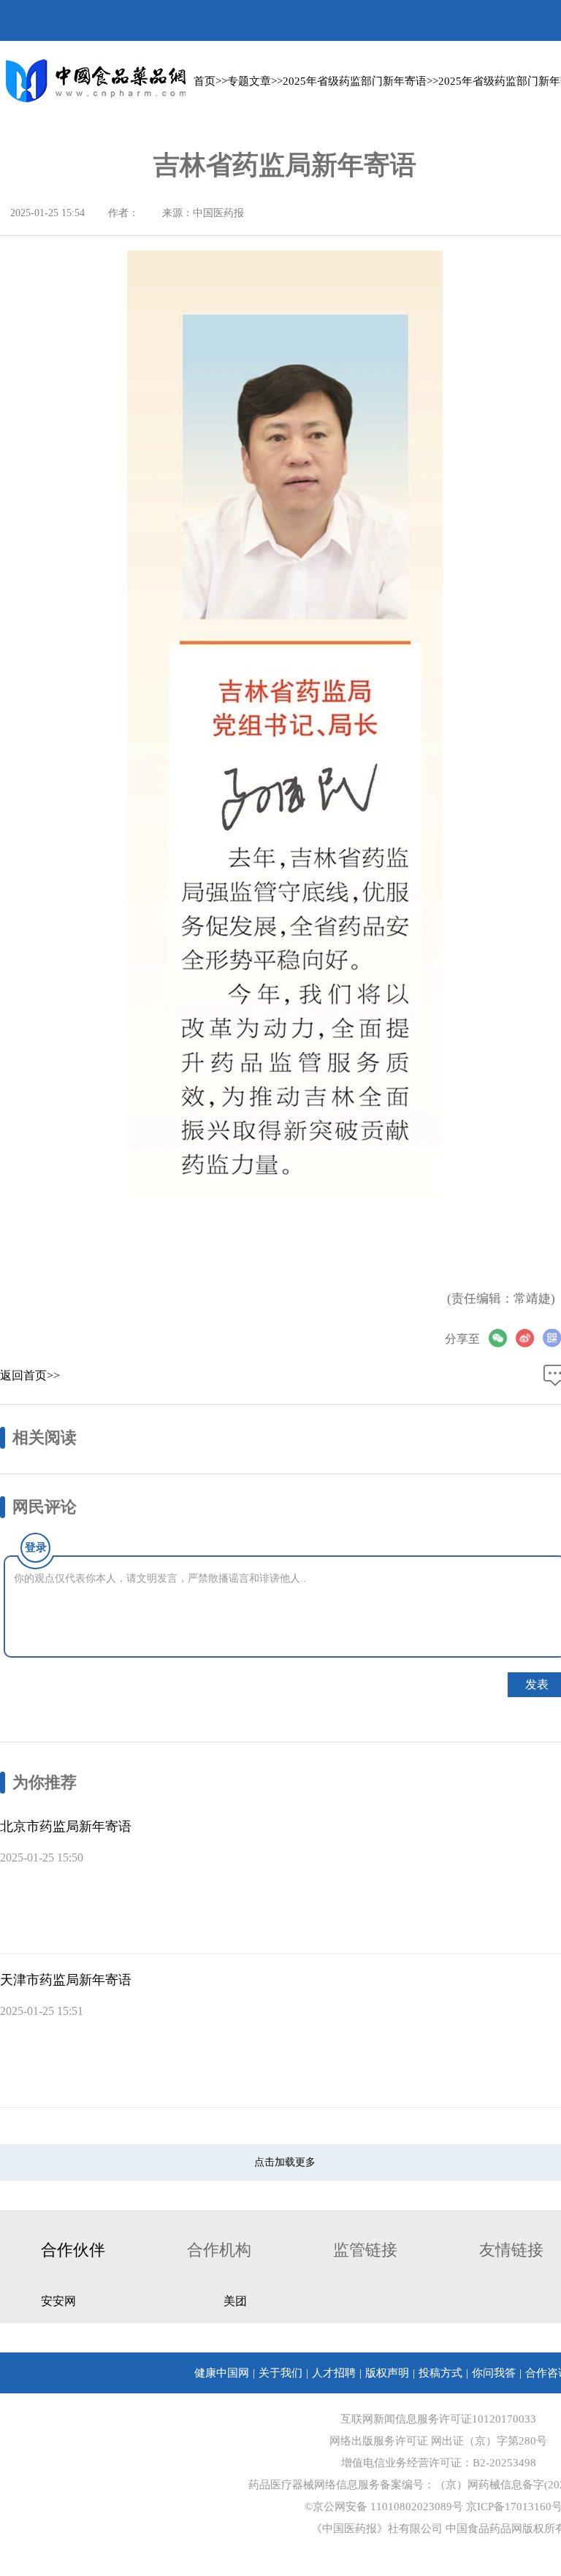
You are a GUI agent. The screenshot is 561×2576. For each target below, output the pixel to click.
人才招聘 (334, 2373)
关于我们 (280, 2373)
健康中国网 (222, 2373)
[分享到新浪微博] (529, 1338)
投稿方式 (440, 2373)
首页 (205, 81)
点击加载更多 (285, 2162)
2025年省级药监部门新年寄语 (355, 81)
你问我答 (494, 2373)
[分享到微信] (502, 1338)
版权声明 (387, 2373)
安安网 (58, 2301)
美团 (235, 2301)
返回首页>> (30, 1375)
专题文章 (249, 81)
